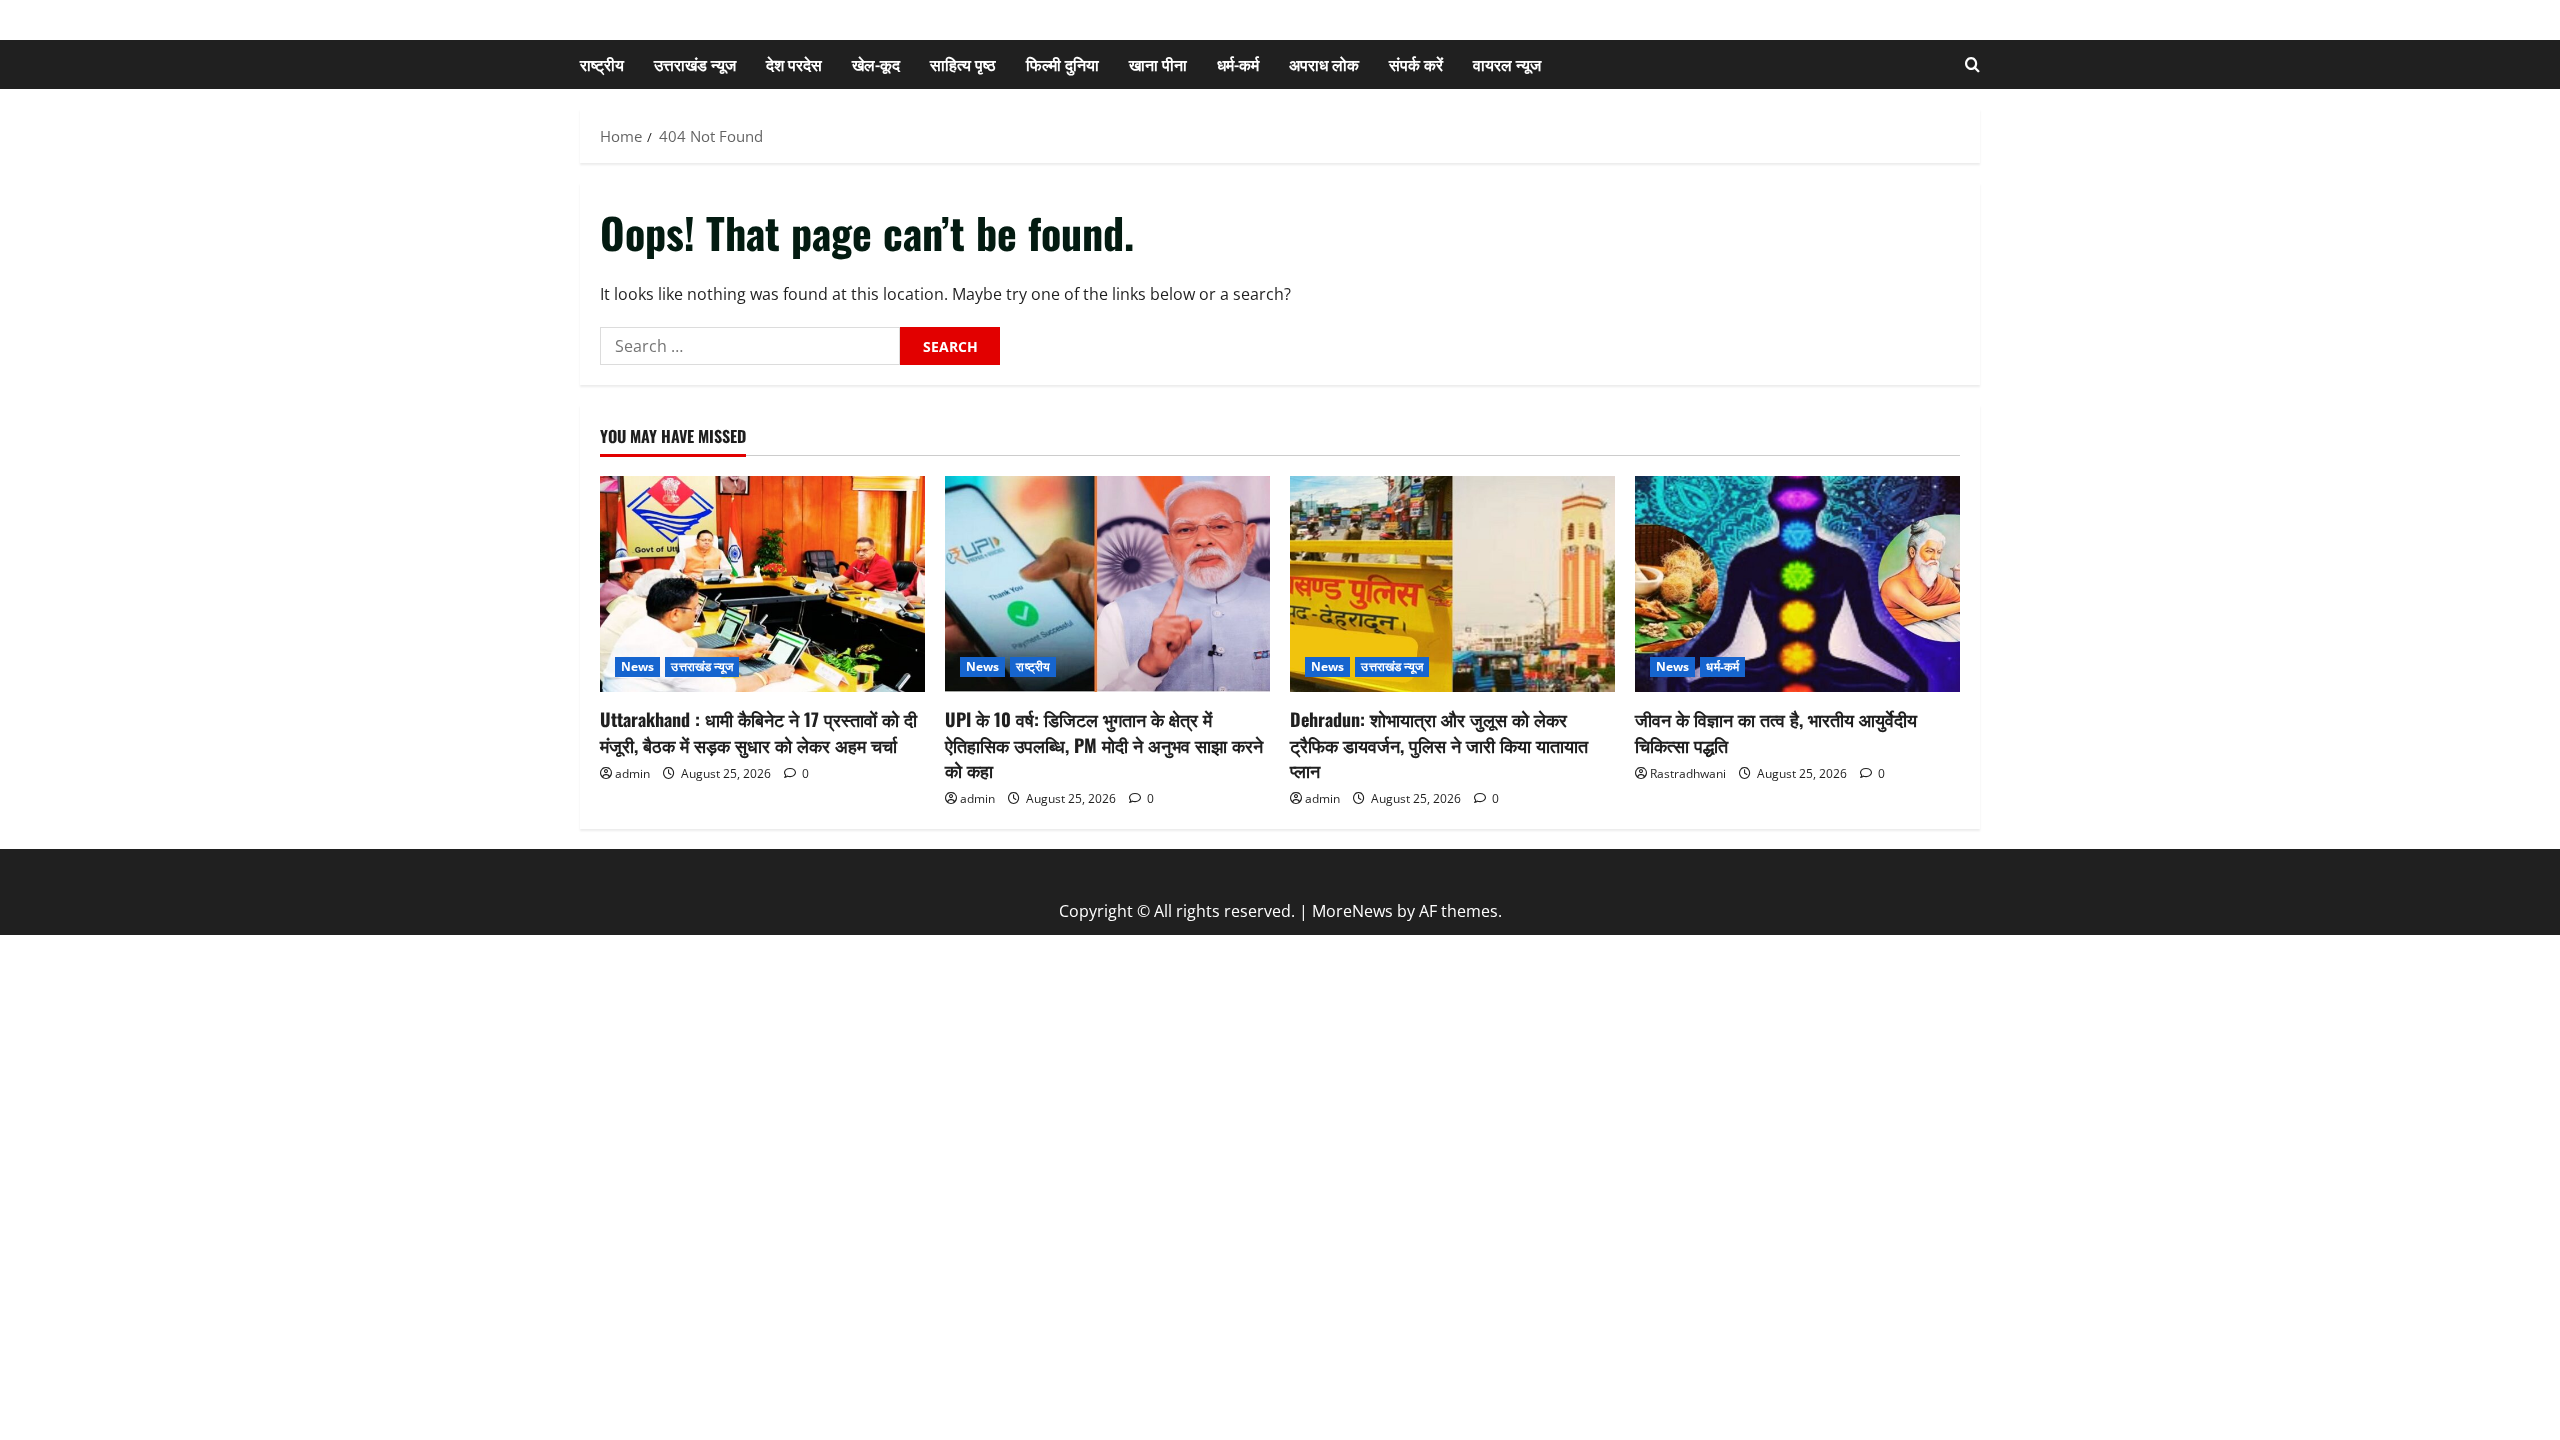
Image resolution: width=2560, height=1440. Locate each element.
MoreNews (1352, 911)
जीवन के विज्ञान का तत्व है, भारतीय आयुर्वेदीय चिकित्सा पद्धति (1776, 731)
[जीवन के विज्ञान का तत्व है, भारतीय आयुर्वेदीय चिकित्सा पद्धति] (1797, 584)
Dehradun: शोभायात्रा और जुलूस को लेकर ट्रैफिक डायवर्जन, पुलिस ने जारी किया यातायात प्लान (1439, 744)
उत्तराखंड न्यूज (695, 64)
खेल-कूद (876, 64)
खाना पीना (1158, 64)
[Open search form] (1972, 64)
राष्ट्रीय (602, 64)
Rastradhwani (1688, 773)
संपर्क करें (1416, 64)
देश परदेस (794, 64)
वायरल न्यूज (1507, 64)
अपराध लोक (1324, 64)
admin (632, 773)
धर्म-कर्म (1238, 64)
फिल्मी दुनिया (1062, 64)
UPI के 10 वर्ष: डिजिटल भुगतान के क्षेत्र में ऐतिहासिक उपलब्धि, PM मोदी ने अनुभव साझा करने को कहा (1104, 744)
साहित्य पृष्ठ (963, 64)
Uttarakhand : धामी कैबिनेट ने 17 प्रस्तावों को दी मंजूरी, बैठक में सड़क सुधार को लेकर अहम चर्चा (758, 731)
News (637, 666)
